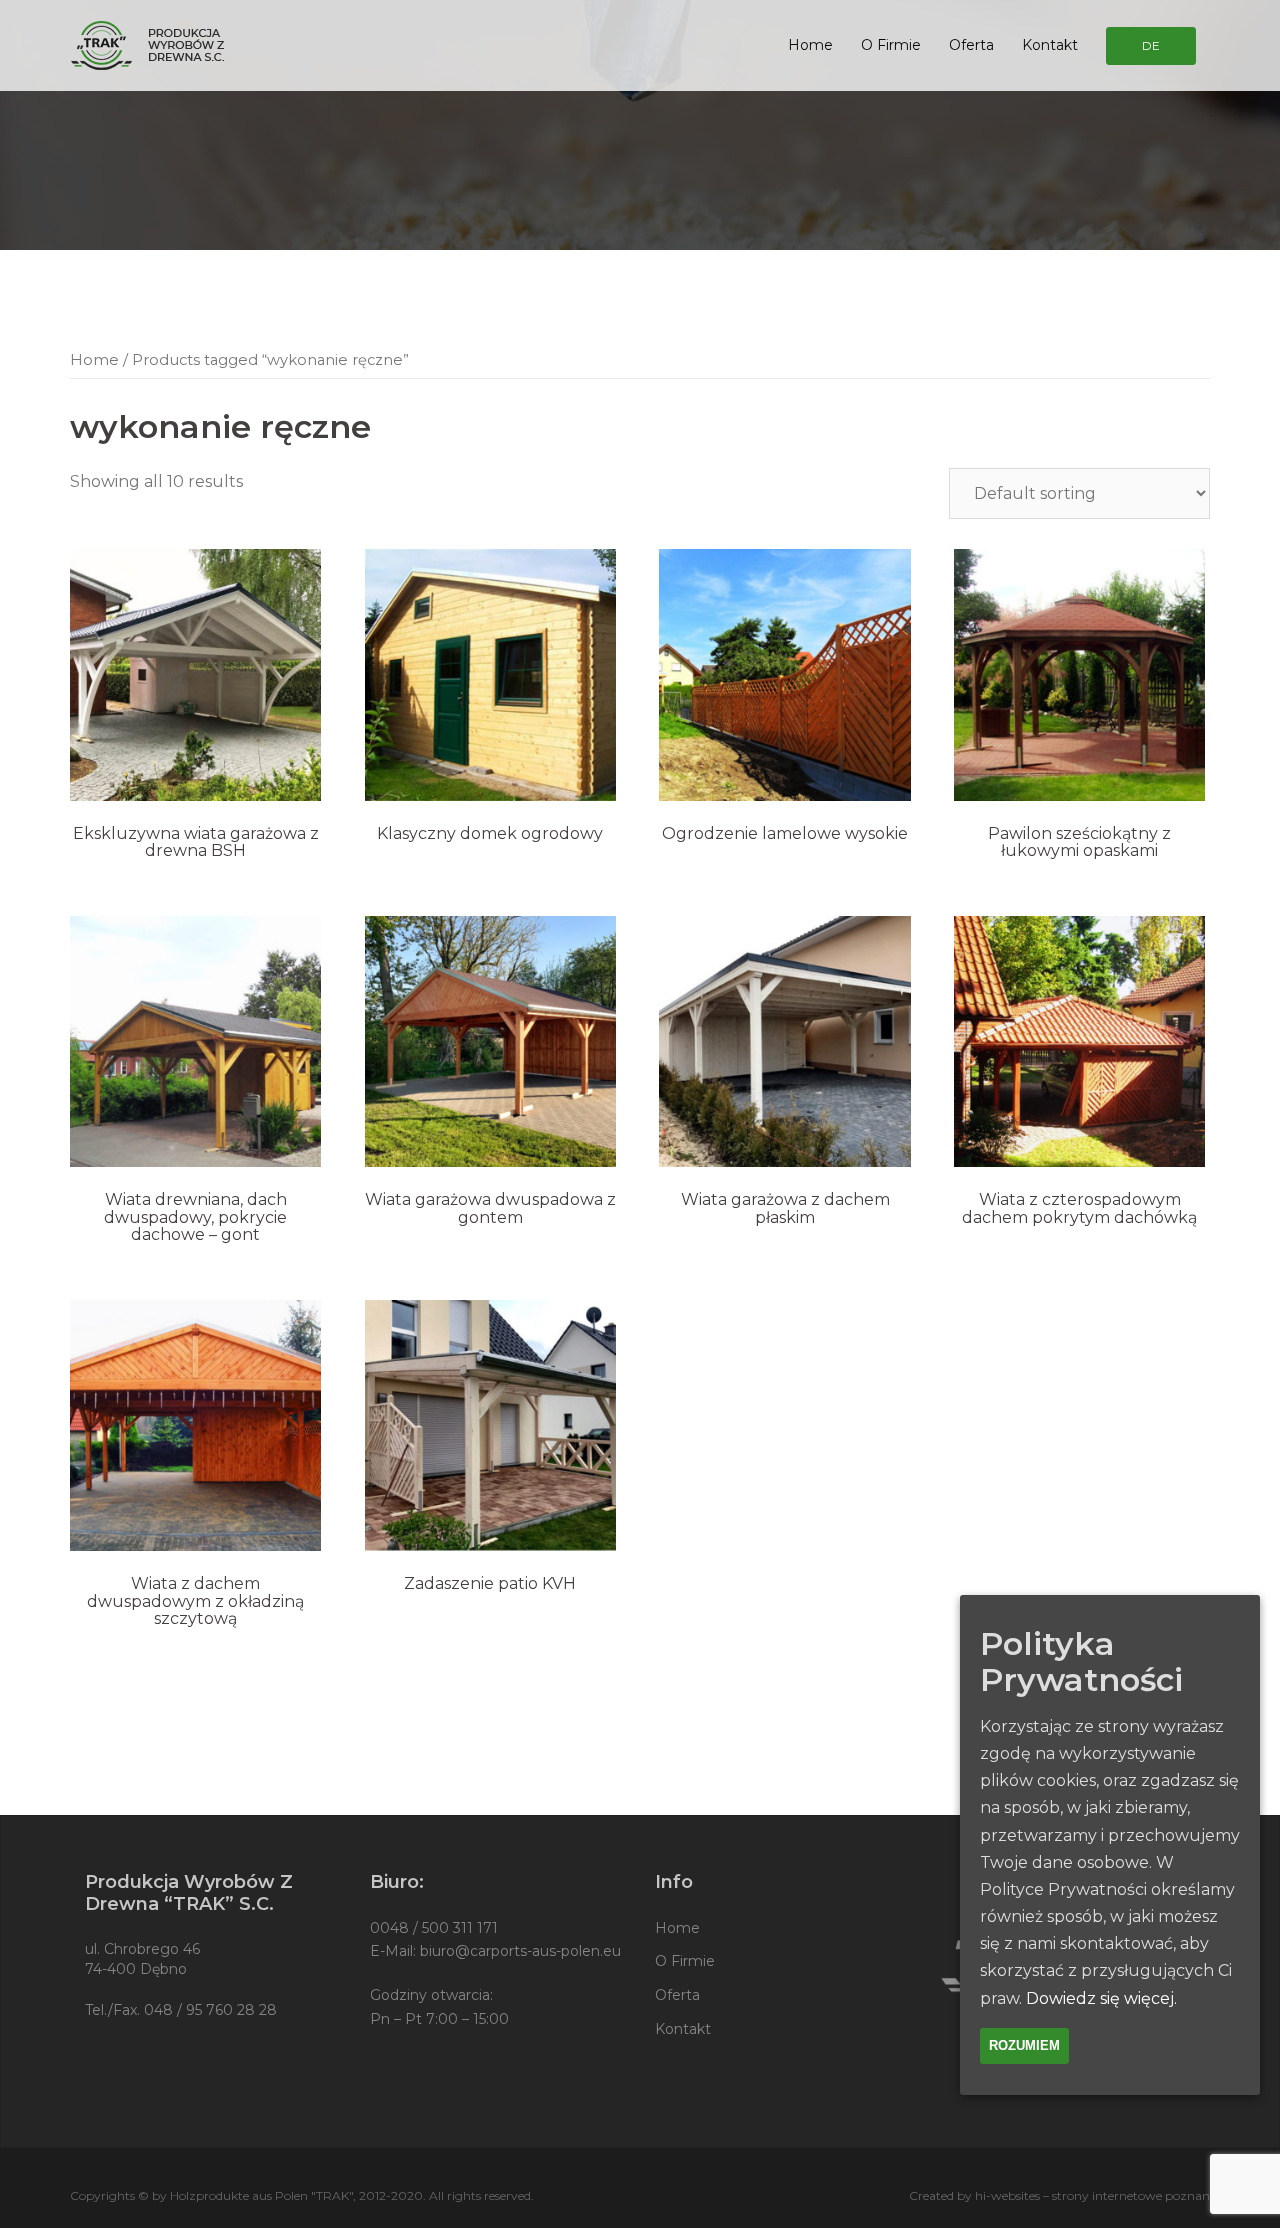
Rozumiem (1024, 2044)
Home (810, 45)
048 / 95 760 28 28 (210, 2010)
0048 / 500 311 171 (434, 1928)
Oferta (971, 45)
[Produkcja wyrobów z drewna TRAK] (149, 44)
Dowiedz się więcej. (1101, 1997)
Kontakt (1050, 45)
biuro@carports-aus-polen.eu (520, 1951)
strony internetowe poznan (1131, 2195)
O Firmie (891, 45)
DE (1151, 45)
